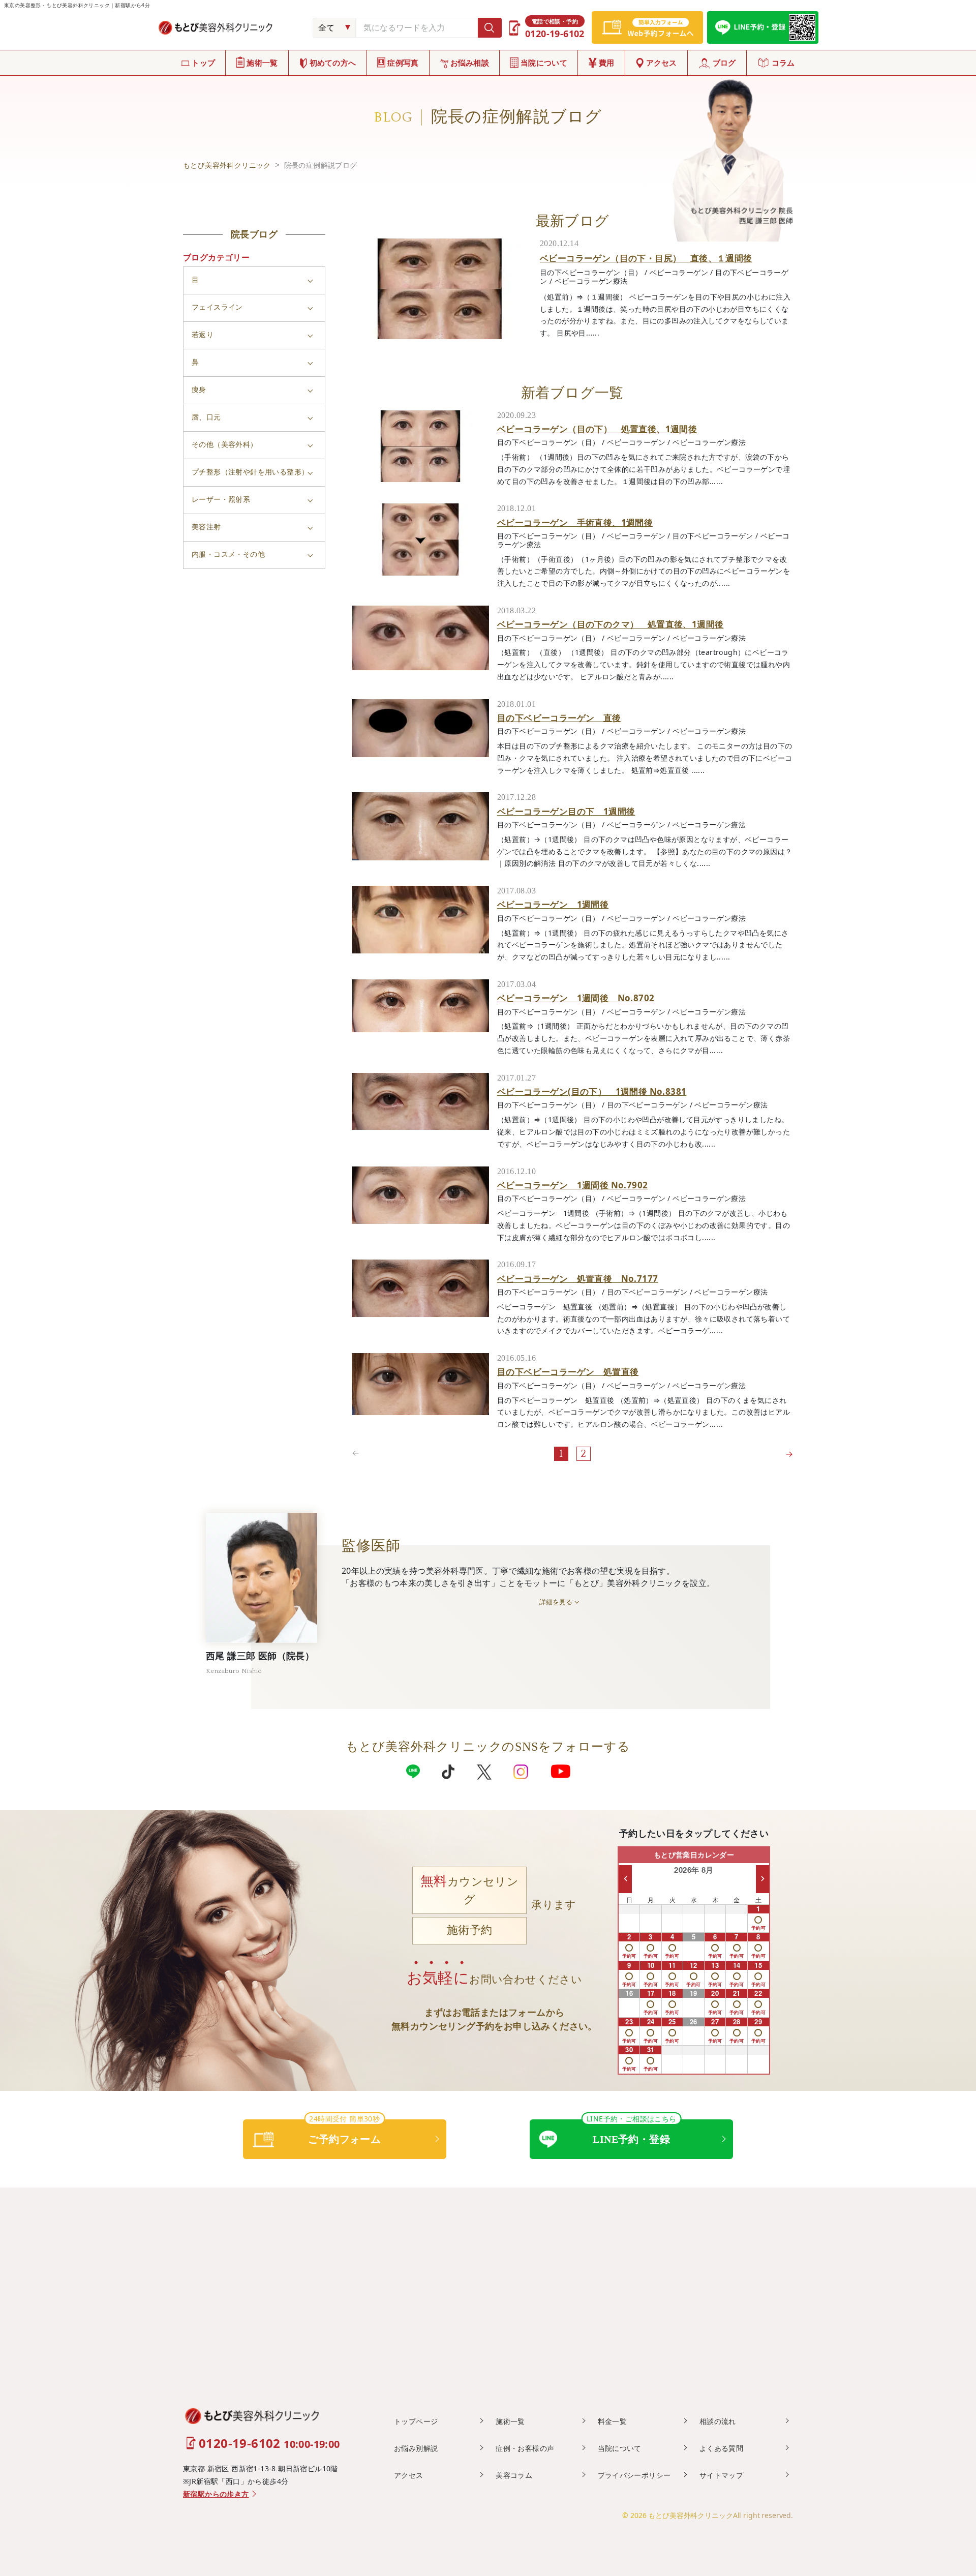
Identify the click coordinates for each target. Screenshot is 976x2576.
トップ (203, 63)
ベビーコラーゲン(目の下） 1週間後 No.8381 (592, 1091)
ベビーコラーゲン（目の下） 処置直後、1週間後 (597, 429)
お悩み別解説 (416, 2448)
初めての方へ (333, 63)
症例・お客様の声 (525, 2448)
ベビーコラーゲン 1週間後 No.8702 (576, 998)
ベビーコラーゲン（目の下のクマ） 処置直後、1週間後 (610, 624)
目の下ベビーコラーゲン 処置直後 (568, 1372)
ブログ (724, 63)
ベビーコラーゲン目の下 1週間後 (566, 811)
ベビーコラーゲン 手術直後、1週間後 (575, 522)
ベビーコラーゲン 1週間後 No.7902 (572, 1185)
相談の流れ (718, 2421)
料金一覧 (613, 2421)
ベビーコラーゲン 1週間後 (553, 904)
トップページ (416, 2421)
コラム (783, 63)
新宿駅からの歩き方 (216, 2494)
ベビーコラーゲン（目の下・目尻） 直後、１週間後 (646, 258)
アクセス (662, 63)
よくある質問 (721, 2448)
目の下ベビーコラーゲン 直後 (559, 718)
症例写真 (403, 63)
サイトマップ (721, 2475)
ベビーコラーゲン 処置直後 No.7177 (577, 1279)
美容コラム (514, 2475)
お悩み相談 (470, 63)
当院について (544, 63)
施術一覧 (262, 63)
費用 (607, 63)
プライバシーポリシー (634, 2475)
